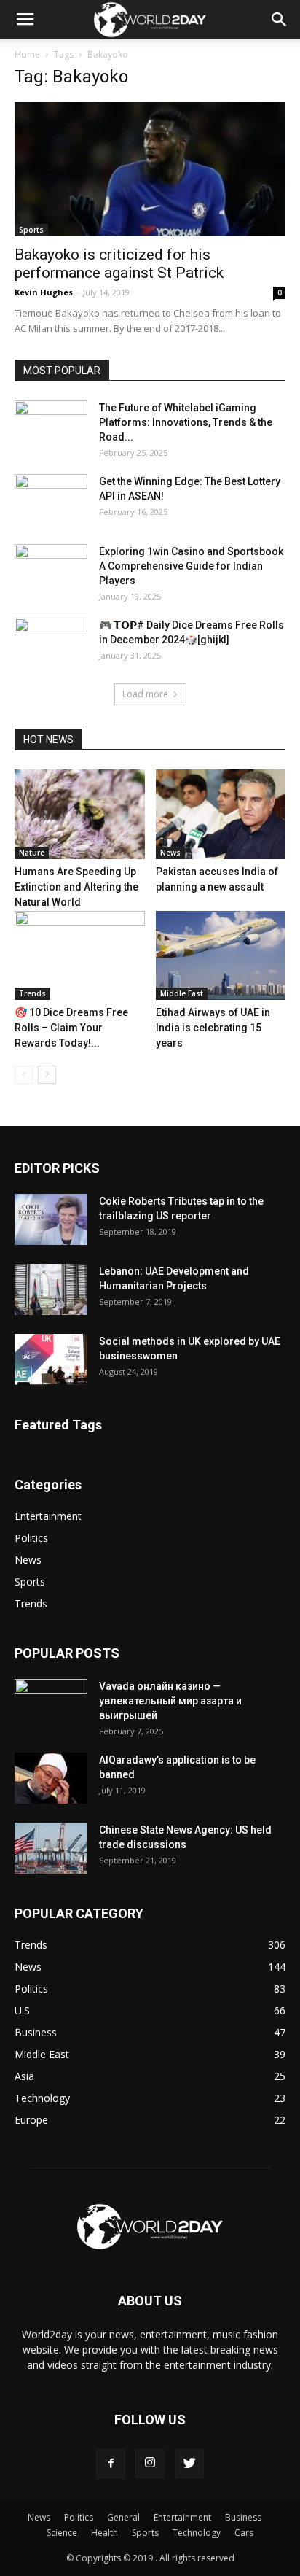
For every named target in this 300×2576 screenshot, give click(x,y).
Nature (32, 853)
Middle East (182, 993)
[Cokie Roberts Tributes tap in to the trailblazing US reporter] (51, 1219)
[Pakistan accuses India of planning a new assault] (221, 814)
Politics (31, 1538)
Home (27, 54)
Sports (31, 230)
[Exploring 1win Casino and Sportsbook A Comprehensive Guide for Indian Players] (51, 570)
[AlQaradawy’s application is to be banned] (51, 1778)
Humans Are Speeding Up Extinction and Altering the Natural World (76, 887)
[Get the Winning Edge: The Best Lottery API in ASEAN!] (51, 500)
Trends (32, 993)
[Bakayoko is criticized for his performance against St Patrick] (150, 169)
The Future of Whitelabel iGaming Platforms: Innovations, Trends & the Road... (186, 422)
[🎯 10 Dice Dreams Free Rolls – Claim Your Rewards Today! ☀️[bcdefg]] (80, 956)
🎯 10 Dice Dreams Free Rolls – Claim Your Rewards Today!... (71, 1028)
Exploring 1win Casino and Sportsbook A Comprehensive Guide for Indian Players (191, 566)
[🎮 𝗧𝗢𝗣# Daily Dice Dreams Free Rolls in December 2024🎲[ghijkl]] (51, 643)
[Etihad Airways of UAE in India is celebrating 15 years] (221, 956)
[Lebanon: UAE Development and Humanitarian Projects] (51, 1289)
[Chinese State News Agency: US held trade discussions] (51, 1848)
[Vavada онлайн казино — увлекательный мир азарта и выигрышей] (51, 1704)
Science (62, 2533)
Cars (244, 2533)
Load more (145, 694)
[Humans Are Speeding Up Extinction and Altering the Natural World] (80, 814)
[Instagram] (150, 2464)
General (123, 2517)
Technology (197, 2533)
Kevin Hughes (44, 292)
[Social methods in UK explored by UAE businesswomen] (51, 1359)
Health (104, 2533)
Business (243, 2517)
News (170, 853)
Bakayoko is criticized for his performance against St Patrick (119, 264)
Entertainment (48, 1516)
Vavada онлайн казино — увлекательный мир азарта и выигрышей (170, 1701)
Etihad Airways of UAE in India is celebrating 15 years (213, 1028)
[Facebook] (111, 2464)
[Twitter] (189, 2464)
